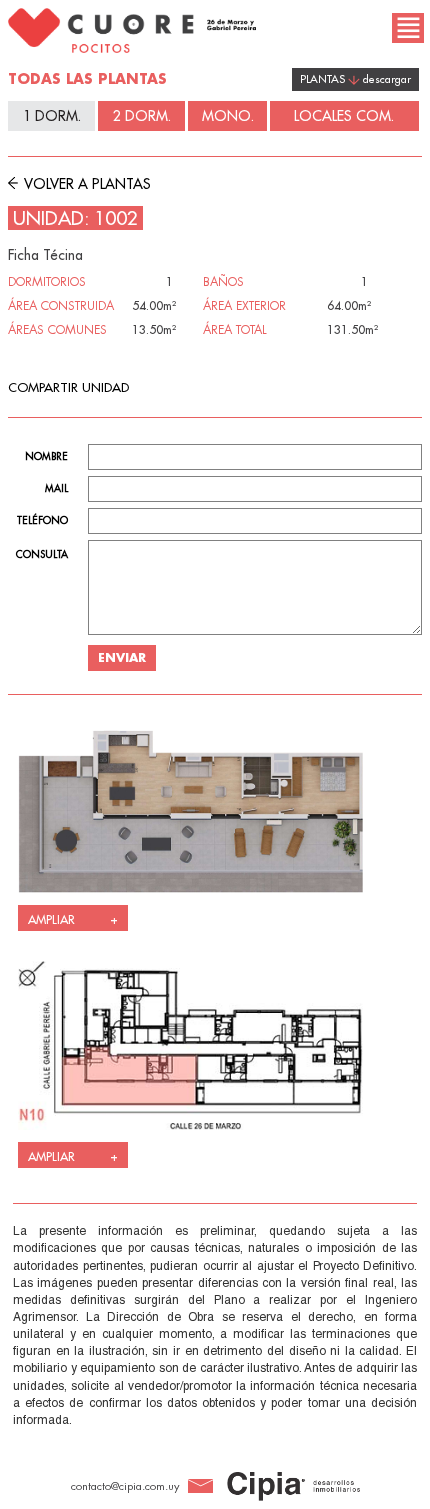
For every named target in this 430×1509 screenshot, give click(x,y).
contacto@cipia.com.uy (125, 1486)
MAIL (56, 489)
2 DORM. (142, 116)
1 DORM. (52, 116)
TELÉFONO (42, 521)
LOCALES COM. (344, 116)
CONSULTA (42, 555)
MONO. (228, 116)
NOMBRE (46, 457)
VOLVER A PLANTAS (85, 184)
